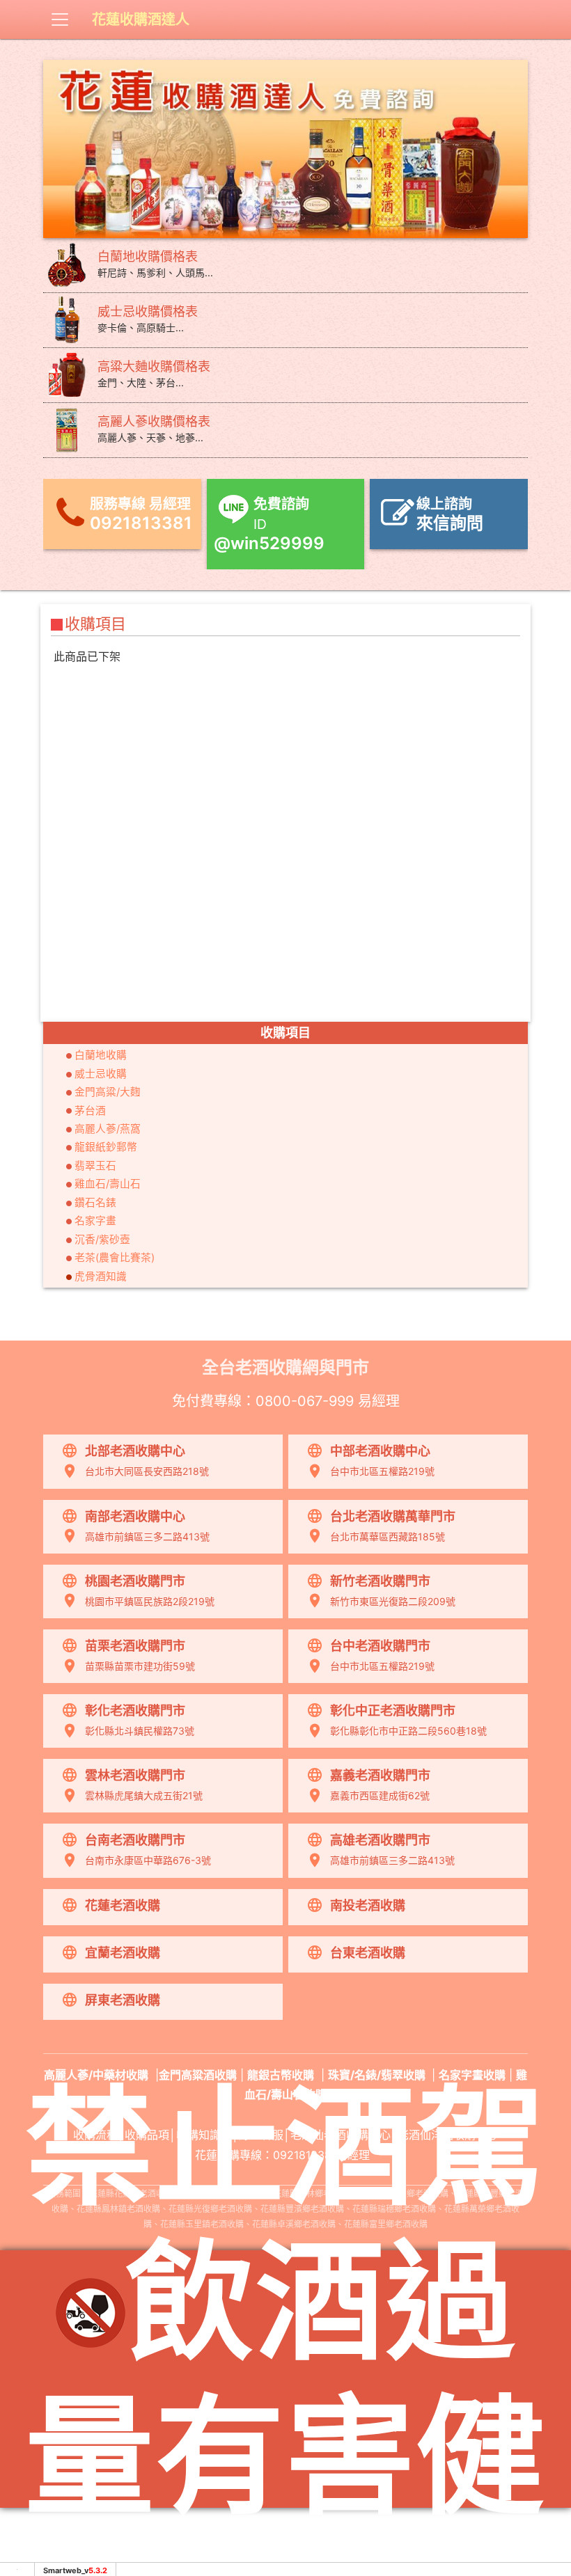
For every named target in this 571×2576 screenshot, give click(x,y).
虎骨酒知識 (101, 1277)
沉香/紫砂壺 (102, 1240)
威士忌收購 (101, 1074)
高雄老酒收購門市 (380, 1840)
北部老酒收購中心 (135, 1451)
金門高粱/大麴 (108, 1092)
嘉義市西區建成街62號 (380, 1795)
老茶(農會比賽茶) (115, 1258)
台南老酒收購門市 (135, 1840)
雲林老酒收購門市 (135, 1775)
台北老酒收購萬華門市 (393, 1516)
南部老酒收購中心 (135, 1516)
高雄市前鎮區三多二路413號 (147, 1536)
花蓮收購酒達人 (141, 19)
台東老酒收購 (368, 1953)
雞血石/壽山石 (108, 1184)
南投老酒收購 (368, 1905)
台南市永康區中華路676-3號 (148, 1860)
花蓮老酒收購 (123, 1905)
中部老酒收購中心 (380, 1451)
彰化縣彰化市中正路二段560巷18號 (408, 1731)
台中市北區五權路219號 (382, 1471)
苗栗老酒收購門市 (135, 1646)
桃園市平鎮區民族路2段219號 (150, 1601)
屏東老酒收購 (123, 2000)
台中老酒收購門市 (380, 1646)
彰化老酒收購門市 (135, 1710)
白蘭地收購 (101, 1055)
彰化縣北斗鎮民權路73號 (140, 1731)
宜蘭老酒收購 (123, 1953)
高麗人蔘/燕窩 (108, 1129)
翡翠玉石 (95, 1166)
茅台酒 (90, 1111)
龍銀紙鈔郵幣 (106, 1147)
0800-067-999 (305, 1401)
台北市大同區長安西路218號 (147, 1471)
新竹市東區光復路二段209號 (393, 1601)
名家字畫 (95, 1221)
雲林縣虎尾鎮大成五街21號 (144, 1795)
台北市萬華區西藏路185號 (388, 1536)
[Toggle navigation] (60, 19)
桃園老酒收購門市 (135, 1581)
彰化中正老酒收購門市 (393, 1710)
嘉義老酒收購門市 (380, 1775)
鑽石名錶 (95, 1203)
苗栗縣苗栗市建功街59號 (140, 1666)
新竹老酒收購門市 (380, 1581)
